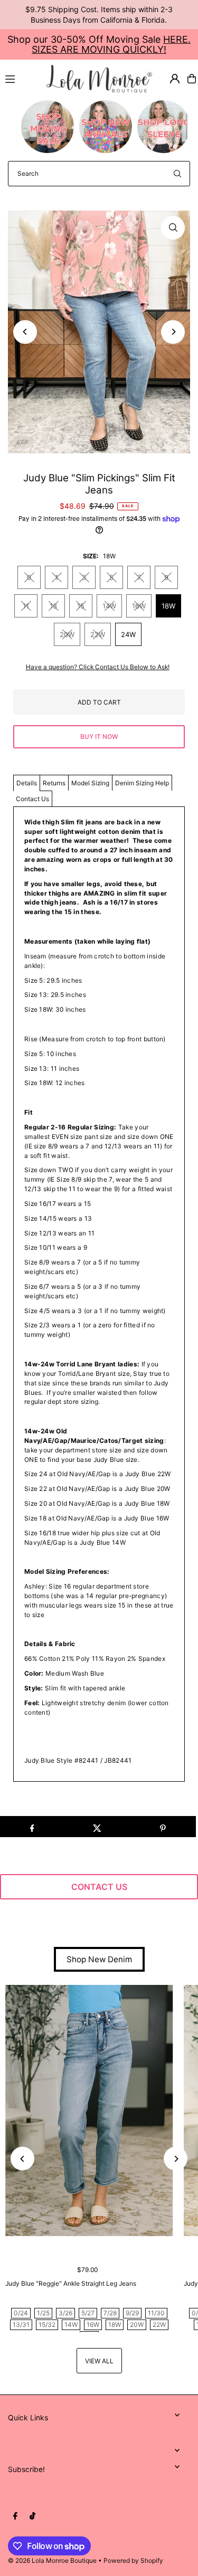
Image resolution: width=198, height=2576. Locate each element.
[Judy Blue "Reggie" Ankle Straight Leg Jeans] (89, 2111)
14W (109, 606)
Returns (54, 783)
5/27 (88, 2313)
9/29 (132, 2313)
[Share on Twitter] (97, 1827)
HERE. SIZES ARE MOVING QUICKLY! (111, 44)
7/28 (110, 2313)
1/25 (43, 2313)
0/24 (21, 2313)
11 (26, 606)
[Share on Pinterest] (163, 1827)
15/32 (47, 2325)
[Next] (173, 332)
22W (98, 634)
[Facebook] (15, 2516)
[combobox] (99, 174)
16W (139, 606)
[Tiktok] (32, 2516)
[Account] (175, 79)
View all (99, 2361)
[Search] (177, 174)
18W (168, 606)
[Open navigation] (21, 78)
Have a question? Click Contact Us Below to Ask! (98, 667)
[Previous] (25, 332)
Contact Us (32, 799)
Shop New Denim (99, 1959)
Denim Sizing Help (142, 783)
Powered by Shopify (133, 2560)
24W (128, 634)
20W (67, 634)
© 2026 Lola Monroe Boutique (52, 2560)
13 (53, 606)
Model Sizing (90, 783)
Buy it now (99, 736)
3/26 (65, 2313)
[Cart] (192, 79)
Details (27, 783)
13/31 (21, 2325)
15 (81, 606)
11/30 (156, 2313)
